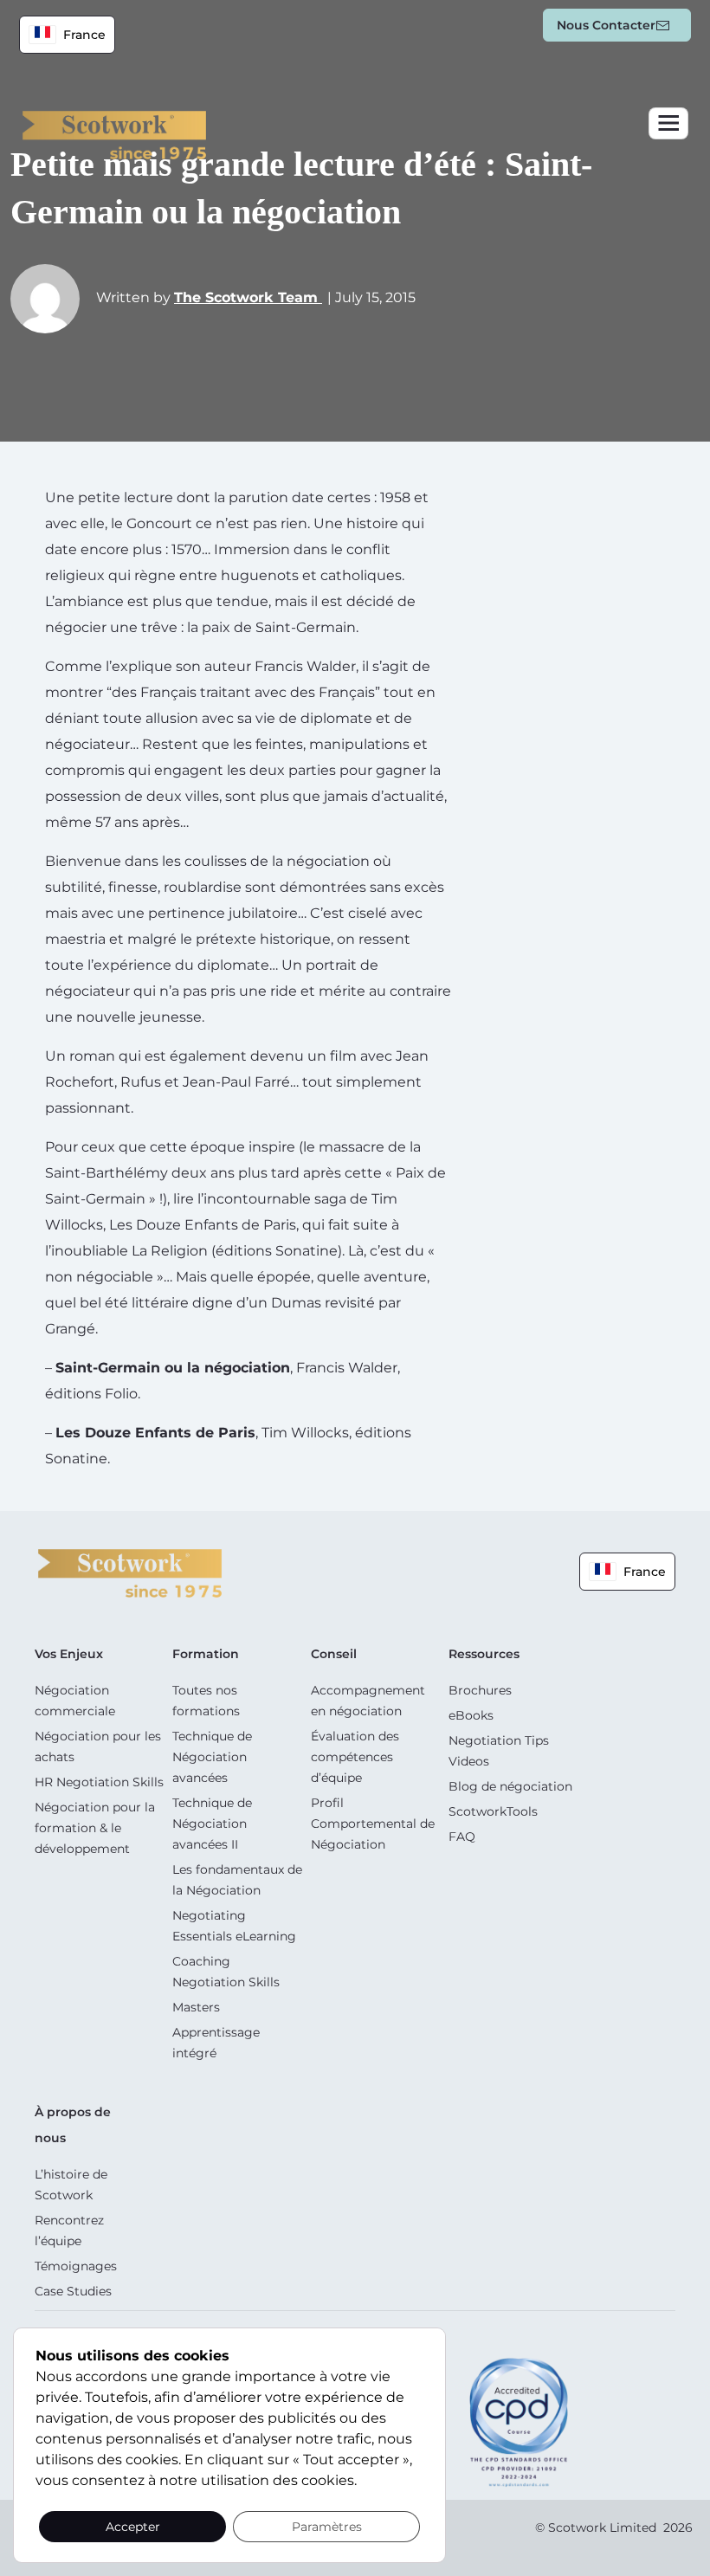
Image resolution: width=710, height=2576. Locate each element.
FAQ (462, 1837)
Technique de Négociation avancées (212, 1757)
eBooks (471, 1715)
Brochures (480, 1690)
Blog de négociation (510, 1786)
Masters (196, 2007)
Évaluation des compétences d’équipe (355, 1757)
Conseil (334, 1654)
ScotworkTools (493, 1811)
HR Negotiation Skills (99, 1782)
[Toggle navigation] (668, 123)
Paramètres (327, 2527)
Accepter (133, 2527)
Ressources (484, 1654)
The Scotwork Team (248, 297)
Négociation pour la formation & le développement (95, 1828)
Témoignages (76, 2266)
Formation (206, 1654)
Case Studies (73, 2291)
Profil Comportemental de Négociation (373, 1824)
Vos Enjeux (69, 1654)
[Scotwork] (130, 1572)
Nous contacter (606, 25)
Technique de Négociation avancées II (212, 1824)
